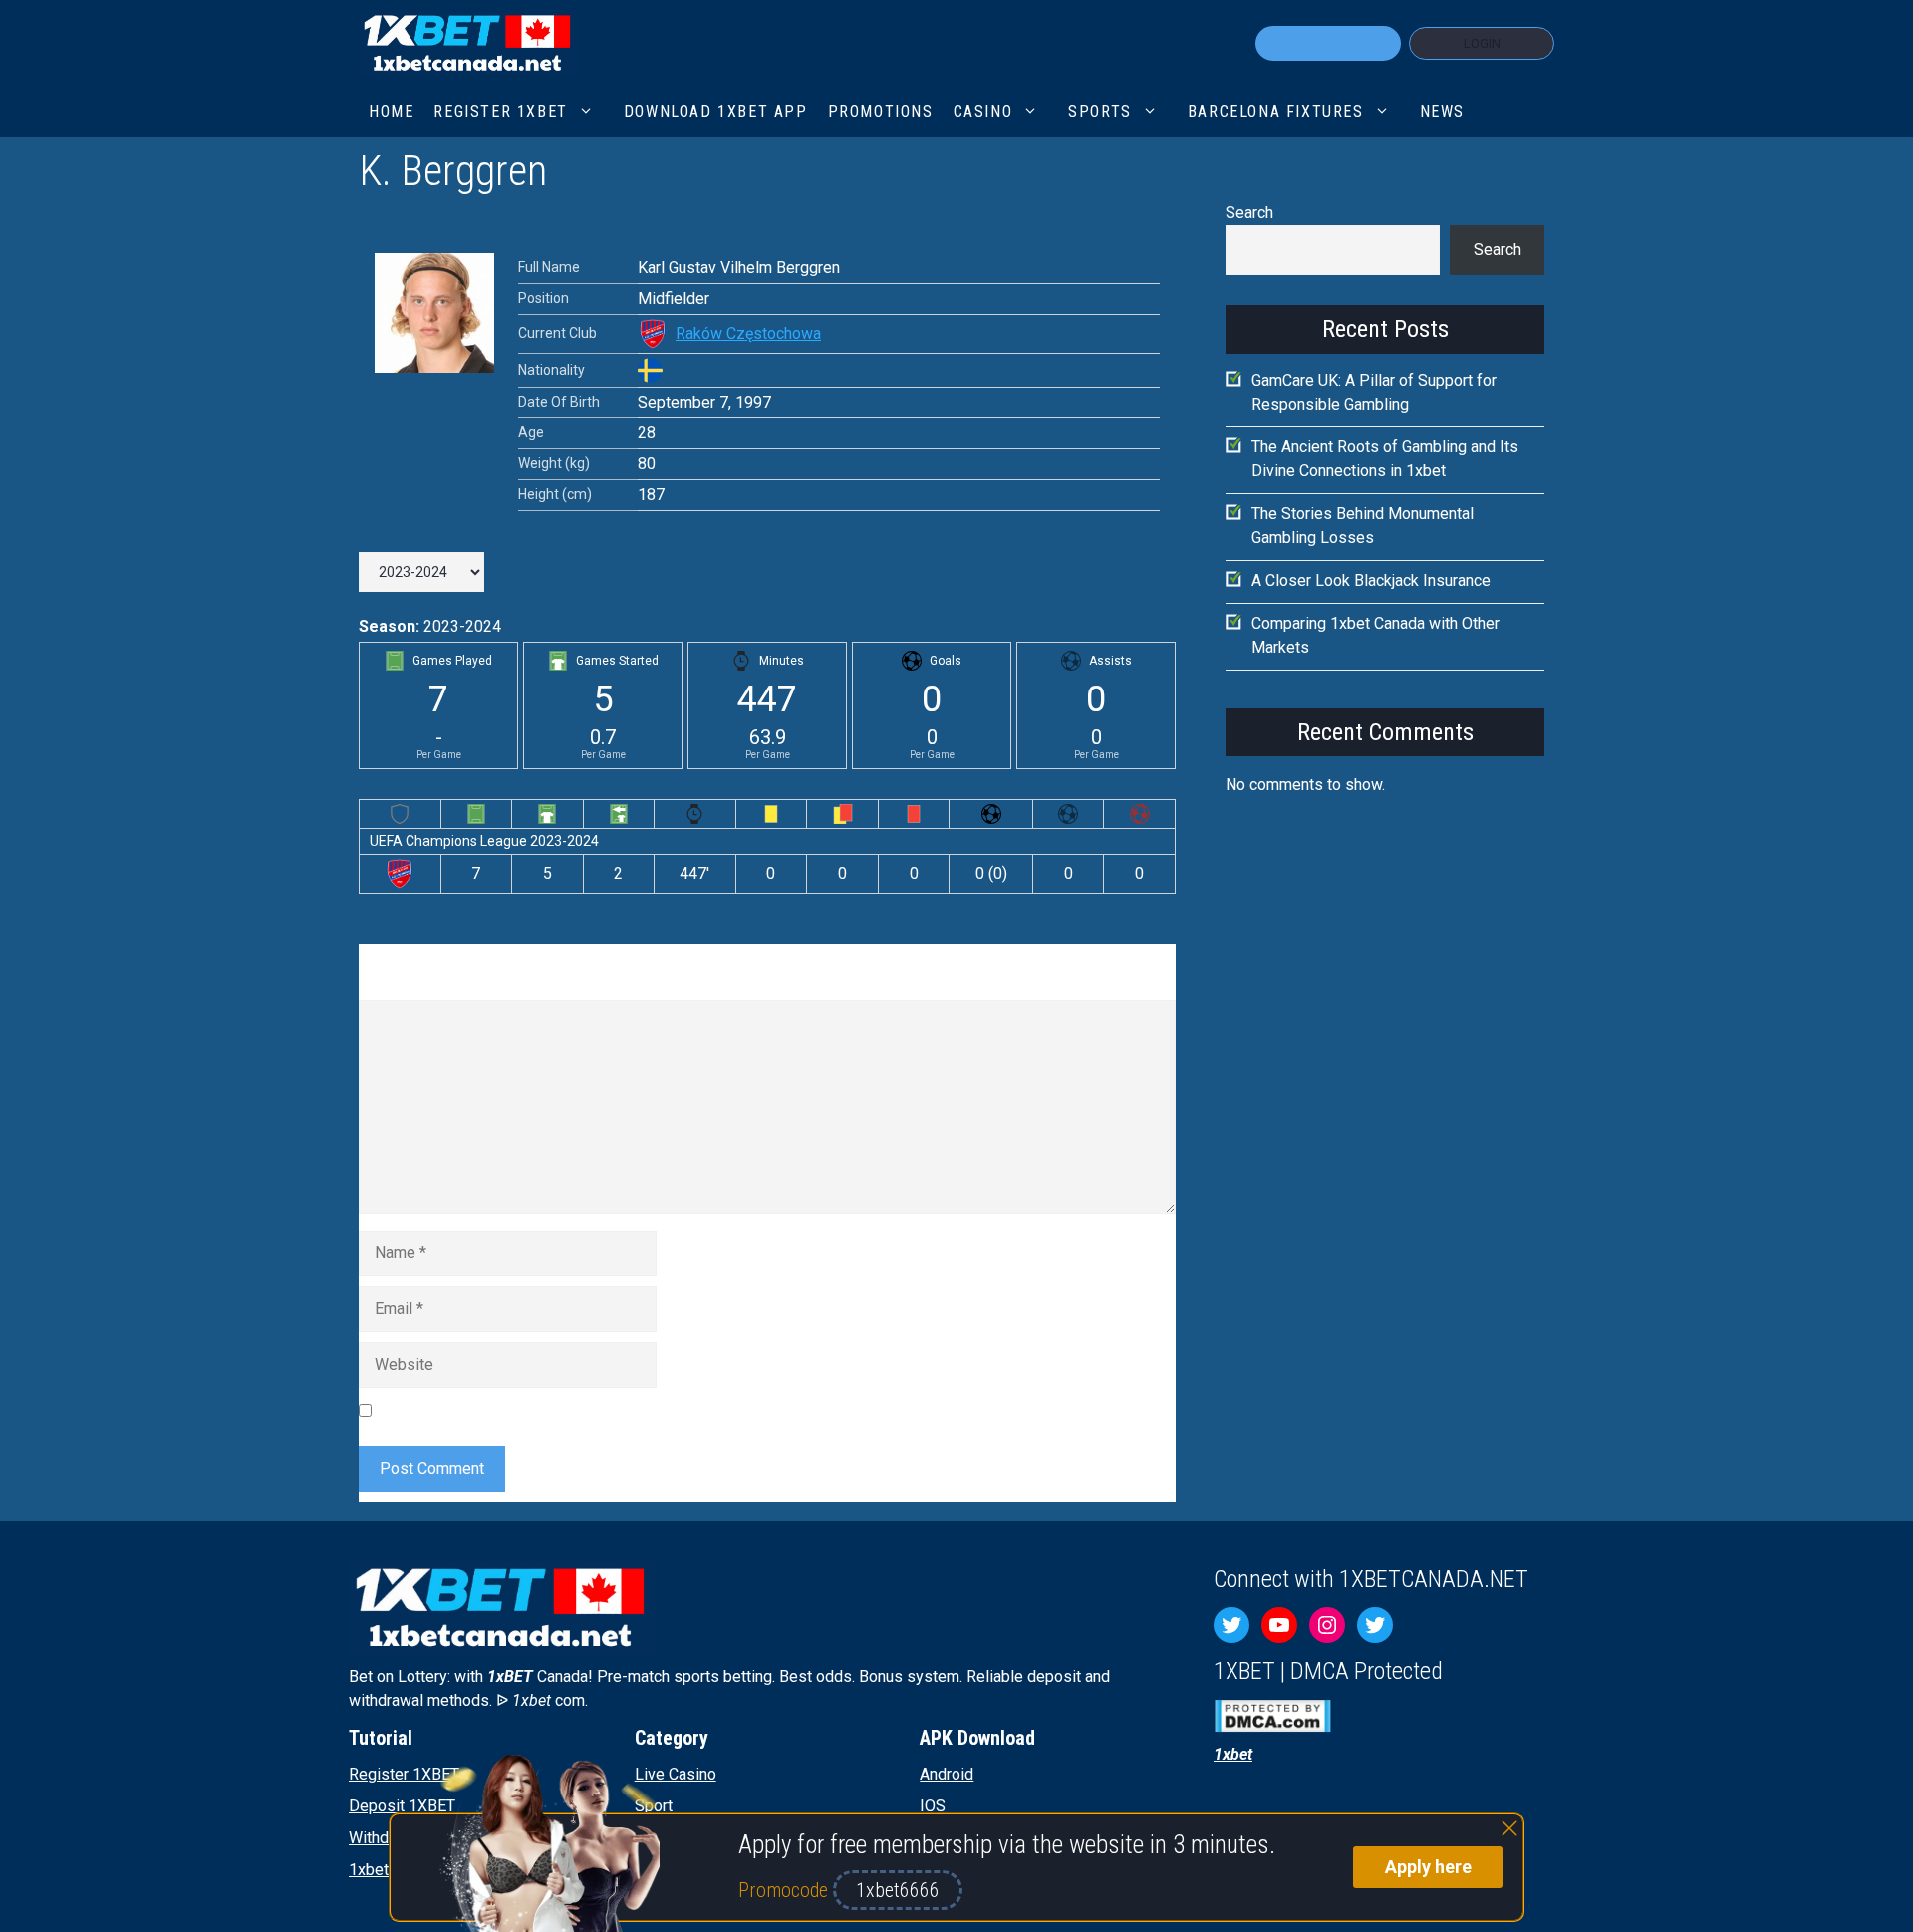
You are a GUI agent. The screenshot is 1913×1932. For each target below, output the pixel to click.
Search (1249, 213)
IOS (933, 1806)
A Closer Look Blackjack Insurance (1371, 580)
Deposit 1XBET (402, 1806)
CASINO (983, 111)
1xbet (369, 1870)
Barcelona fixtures (1276, 111)
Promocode (786, 1890)
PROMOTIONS (881, 111)
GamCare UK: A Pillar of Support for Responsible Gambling (1374, 392)
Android (947, 1774)
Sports (1100, 111)
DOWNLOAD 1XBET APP (716, 111)
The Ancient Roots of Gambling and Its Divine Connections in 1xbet (1385, 459)
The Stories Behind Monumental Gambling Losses (1363, 526)
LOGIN (1482, 43)
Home (391, 111)
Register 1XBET (404, 1774)
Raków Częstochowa (748, 333)
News (1442, 111)
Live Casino (676, 1774)
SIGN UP (1328, 43)
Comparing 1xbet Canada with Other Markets (1375, 635)
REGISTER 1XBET (500, 111)
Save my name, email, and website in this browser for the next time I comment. (653, 1409)
